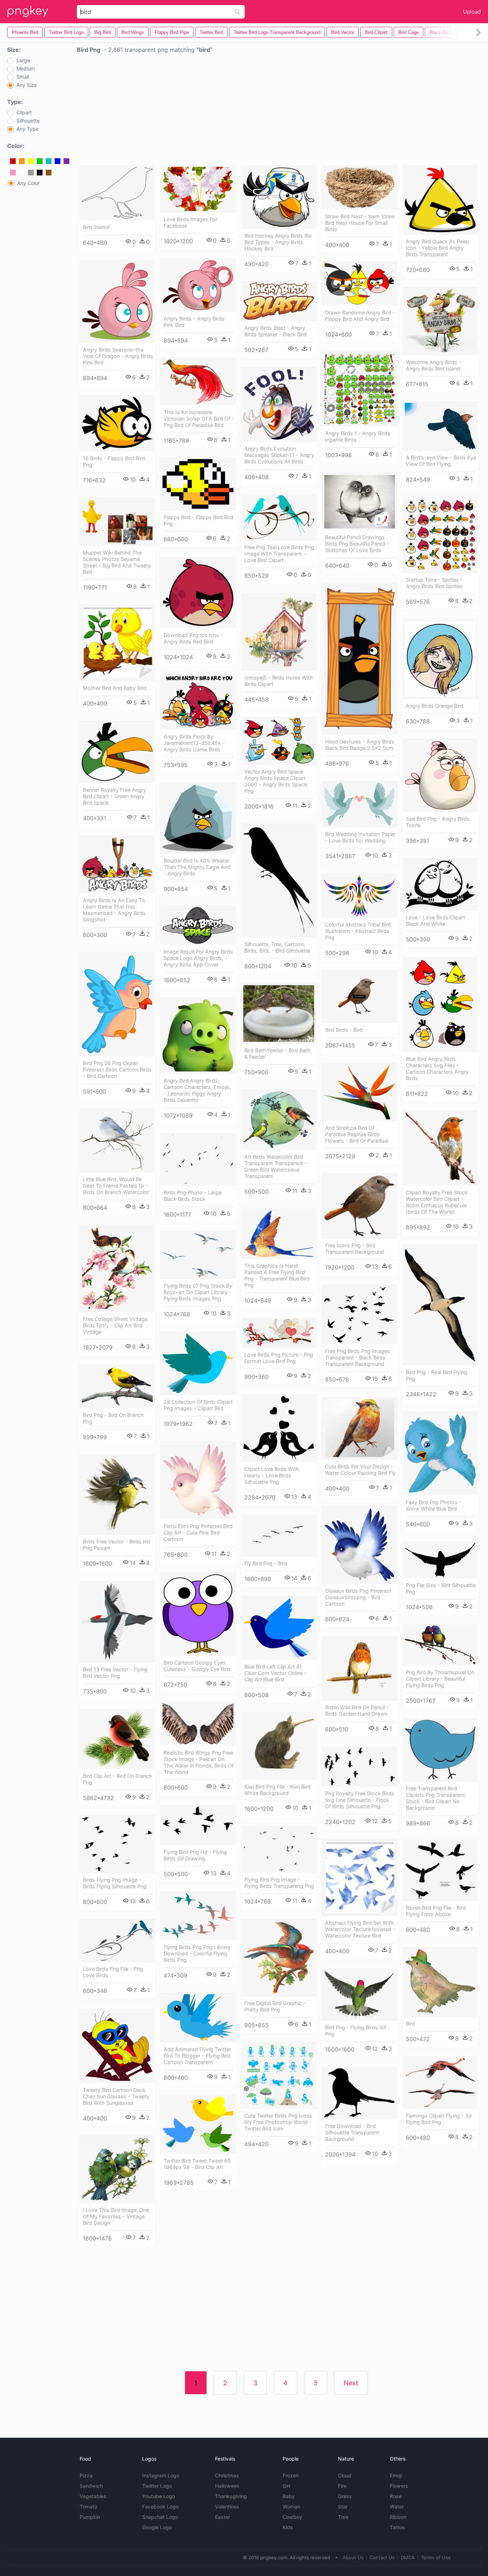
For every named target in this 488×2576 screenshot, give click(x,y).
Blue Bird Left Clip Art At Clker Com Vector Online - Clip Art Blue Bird (275, 1673)
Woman (291, 2507)
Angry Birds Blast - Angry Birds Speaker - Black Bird (275, 331)
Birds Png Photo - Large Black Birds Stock (193, 1196)
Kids (288, 2527)
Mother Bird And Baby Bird (115, 688)
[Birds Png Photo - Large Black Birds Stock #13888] (198, 1159)
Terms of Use (436, 2557)
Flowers (399, 2486)
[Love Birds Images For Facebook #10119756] (198, 189)
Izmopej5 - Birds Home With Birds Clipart (279, 681)
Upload (472, 12)
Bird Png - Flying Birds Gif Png (356, 2031)
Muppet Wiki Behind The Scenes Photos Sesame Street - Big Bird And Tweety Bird (117, 562)
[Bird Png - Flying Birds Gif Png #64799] (359, 1995)
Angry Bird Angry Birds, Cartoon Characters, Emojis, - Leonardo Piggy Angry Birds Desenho (197, 1090)
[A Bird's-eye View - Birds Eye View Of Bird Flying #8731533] (440, 426)
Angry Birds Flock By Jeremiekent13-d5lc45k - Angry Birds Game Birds (194, 743)
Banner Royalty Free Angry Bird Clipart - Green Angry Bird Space (114, 796)
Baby (289, 2496)
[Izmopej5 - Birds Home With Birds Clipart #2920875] (279, 632)
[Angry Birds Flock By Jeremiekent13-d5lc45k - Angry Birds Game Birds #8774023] (198, 702)
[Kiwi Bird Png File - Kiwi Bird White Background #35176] (279, 1746)
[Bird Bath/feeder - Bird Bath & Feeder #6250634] (279, 1013)
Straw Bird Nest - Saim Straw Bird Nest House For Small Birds (360, 223)
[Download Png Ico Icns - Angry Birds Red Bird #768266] (198, 593)
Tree (343, 2517)
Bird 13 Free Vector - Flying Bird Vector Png (115, 1673)
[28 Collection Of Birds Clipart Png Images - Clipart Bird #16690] (198, 1363)
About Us (353, 2557)
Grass (345, 2496)
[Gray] (31, 173)
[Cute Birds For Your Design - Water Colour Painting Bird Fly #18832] (359, 1428)
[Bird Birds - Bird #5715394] (359, 997)
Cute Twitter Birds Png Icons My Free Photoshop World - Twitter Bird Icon (278, 2122)
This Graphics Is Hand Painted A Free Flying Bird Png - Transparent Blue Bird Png (277, 1275)
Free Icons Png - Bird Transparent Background (355, 1249)
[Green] (40, 161)
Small (23, 77)
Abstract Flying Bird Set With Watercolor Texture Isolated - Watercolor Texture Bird (360, 1929)
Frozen (291, 2475)
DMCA (408, 2557)
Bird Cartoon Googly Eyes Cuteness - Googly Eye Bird (197, 1666)
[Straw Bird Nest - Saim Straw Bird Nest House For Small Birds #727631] (359, 188)
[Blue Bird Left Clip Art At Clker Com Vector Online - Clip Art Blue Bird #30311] (279, 1628)
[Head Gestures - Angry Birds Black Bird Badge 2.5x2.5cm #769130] (359, 659)
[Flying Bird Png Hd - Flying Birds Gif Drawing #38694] (198, 1825)
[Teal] (49, 161)
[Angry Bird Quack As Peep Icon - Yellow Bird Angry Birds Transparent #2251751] (440, 200)
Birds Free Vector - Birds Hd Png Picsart (116, 1545)
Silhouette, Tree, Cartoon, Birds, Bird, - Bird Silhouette (277, 947)
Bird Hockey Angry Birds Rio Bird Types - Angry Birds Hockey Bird (278, 242)
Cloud (345, 2475)
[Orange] (22, 161)
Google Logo (157, 2527)
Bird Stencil (96, 227)
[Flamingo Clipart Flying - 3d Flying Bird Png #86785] (440, 2083)
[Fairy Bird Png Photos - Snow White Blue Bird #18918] (440, 1453)
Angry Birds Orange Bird (435, 706)
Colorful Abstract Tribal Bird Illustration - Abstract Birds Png (358, 931)
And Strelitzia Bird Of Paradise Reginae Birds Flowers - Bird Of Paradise (357, 1134)
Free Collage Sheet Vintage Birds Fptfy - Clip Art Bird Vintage (115, 1325)
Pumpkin (90, 2517)
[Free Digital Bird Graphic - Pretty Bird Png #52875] (279, 1958)
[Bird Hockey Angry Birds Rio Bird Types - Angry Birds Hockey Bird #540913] (279, 197)
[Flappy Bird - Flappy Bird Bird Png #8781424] (198, 484)
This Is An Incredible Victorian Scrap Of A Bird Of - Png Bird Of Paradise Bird (199, 419)
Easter (223, 2517)
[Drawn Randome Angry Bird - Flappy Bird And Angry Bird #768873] (359, 284)
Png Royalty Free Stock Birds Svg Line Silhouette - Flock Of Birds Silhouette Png (360, 1800)
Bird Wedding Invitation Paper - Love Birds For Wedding (360, 837)
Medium (26, 69)
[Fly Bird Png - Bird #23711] (279, 1536)
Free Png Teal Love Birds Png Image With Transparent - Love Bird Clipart (279, 554)
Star (343, 2507)
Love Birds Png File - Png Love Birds (113, 1972)
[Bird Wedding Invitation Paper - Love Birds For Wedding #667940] (359, 804)
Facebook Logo (160, 2507)
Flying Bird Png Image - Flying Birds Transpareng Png (279, 1883)
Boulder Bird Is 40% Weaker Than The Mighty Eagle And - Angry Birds (197, 867)
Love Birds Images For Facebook (190, 222)
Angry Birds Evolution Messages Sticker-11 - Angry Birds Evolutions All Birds (279, 455)
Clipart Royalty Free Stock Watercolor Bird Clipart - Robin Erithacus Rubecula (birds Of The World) (437, 1202)
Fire (342, 2486)
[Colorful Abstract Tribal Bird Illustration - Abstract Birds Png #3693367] (359, 896)
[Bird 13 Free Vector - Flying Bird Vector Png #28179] (117, 1622)
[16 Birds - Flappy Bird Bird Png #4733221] (117, 423)
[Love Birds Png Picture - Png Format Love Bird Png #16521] (279, 1333)
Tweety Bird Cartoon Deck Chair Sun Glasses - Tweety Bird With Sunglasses (116, 2096)
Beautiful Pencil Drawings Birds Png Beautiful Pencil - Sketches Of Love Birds (357, 544)
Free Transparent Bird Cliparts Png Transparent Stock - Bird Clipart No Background (435, 1798)
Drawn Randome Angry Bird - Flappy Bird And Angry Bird (360, 316)
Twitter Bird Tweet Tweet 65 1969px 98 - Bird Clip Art (197, 2164)
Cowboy (292, 2517)
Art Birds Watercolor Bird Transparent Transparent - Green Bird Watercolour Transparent (276, 1166)
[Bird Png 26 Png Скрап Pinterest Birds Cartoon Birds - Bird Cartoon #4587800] (117, 1004)
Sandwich (91, 2486)
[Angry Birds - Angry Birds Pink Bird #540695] (198, 285)
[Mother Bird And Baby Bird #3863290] (117, 643)
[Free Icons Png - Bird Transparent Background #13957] (359, 1206)
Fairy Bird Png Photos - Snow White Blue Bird (434, 1505)
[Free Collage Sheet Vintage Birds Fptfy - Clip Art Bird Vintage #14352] (117, 1269)
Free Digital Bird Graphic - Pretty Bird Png (275, 2006)
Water (397, 2507)
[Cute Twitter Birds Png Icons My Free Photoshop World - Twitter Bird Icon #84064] (279, 2075)
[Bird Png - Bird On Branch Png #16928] (117, 1387)
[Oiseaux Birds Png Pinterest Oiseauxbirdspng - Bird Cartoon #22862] (359, 1545)
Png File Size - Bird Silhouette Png (441, 1588)
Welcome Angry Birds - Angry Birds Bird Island (434, 365)
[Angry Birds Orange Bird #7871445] (440, 659)
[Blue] (58, 161)
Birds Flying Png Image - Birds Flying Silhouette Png (115, 1883)
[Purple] (66, 161)
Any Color (28, 183)
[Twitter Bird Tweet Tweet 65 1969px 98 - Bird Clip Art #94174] (198, 2124)
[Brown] (49, 173)
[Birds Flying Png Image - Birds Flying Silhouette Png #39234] (117, 1844)
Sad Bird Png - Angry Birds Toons (438, 822)
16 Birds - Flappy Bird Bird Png (114, 461)
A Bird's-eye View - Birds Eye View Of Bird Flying (441, 461)
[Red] (13, 161)
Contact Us (382, 2557)
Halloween (227, 2486)
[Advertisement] (279, 111)
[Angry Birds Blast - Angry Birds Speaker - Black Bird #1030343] (279, 301)
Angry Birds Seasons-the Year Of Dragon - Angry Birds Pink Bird (118, 356)
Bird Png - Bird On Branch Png (113, 1418)
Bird (410, 2023)
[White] (22, 173)
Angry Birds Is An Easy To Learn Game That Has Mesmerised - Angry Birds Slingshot (114, 910)
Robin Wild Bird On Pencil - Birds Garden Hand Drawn (357, 1710)
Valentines (227, 2507)
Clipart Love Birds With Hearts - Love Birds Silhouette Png (272, 1475)
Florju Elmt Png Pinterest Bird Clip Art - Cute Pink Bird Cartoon (198, 1533)
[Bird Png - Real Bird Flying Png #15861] (440, 1305)
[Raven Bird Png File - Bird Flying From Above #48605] (440, 1871)
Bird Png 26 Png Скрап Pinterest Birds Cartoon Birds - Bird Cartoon (117, 1070)
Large (23, 60)
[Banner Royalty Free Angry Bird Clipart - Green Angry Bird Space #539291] (117, 752)
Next (351, 2383)
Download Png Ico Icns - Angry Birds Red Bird (193, 638)
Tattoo (397, 2527)
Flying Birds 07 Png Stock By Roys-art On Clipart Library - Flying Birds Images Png (198, 1292)
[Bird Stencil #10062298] (117, 193)
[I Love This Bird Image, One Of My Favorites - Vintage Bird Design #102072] (117, 2169)
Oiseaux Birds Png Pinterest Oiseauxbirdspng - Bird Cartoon (358, 1597)
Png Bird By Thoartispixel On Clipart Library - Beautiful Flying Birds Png (440, 1679)
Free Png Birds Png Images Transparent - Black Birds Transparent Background (357, 1357)
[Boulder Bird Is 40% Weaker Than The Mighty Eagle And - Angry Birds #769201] (198, 818)
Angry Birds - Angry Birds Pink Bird (194, 322)
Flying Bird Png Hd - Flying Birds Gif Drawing (195, 1855)
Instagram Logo (161, 2475)
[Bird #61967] (440, 1982)
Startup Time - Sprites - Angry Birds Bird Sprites (434, 583)
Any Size (27, 85)
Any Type (28, 129)
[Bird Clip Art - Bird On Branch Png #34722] (117, 1739)
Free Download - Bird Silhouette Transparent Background (352, 2132)
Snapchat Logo (160, 2517)
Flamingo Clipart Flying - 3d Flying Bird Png (439, 2119)
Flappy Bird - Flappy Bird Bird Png (198, 520)
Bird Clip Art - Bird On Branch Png (118, 1779)
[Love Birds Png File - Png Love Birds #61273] (117, 1941)
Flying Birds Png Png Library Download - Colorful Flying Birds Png (197, 1953)
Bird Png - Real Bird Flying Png (437, 1375)
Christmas (227, 2475)
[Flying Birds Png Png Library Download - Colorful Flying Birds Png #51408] (198, 1916)
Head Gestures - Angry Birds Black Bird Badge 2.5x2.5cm (360, 745)
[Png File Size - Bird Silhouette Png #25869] (440, 1560)
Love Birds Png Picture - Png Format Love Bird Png (279, 1358)
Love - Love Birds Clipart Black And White (435, 921)
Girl (286, 2486)
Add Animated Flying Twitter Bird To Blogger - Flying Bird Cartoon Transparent (197, 2056)
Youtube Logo (159, 2496)
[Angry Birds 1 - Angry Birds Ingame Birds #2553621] (359, 389)
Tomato (88, 2507)
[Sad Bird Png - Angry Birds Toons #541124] (440, 775)
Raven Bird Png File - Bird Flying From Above (436, 1911)
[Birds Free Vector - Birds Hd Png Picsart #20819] (117, 1495)
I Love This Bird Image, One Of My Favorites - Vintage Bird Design (116, 2216)
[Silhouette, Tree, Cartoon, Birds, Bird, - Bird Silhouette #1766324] (279, 881)
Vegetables (93, 2496)
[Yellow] (31, 161)
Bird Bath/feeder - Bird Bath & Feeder (277, 1053)
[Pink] (13, 173)
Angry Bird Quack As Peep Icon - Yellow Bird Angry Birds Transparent (437, 248)
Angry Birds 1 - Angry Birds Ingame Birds (358, 436)
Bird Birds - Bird (344, 1030)
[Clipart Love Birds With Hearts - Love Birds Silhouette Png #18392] (279, 1428)
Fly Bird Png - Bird (266, 1563)
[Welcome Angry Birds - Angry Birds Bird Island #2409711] (440, 321)
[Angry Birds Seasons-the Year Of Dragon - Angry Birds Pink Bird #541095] (117, 301)
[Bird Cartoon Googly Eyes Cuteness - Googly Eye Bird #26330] (198, 1614)
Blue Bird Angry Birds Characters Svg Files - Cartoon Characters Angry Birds (437, 1068)
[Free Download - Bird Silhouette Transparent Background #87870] (359, 2093)
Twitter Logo (157, 2486)
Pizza (86, 2475)
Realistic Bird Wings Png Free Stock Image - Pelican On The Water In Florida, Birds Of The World (199, 1762)
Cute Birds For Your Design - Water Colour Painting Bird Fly (360, 1470)
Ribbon (398, 2517)
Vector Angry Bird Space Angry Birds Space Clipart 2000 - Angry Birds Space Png (276, 781)
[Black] (40, 173)
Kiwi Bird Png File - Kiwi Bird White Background (277, 1790)
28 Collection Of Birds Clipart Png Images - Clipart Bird (198, 1405)
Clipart (24, 113)
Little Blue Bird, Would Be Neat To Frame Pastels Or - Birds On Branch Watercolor (116, 1186)
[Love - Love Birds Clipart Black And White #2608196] (440, 884)
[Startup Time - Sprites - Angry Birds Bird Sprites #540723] (440, 535)
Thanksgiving (231, 2496)
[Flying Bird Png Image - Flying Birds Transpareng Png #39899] (279, 1849)
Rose (396, 2496)
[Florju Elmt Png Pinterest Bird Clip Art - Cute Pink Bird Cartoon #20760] (198, 1480)
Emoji (396, 2475)
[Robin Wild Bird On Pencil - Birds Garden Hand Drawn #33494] (359, 1669)
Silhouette (28, 121)
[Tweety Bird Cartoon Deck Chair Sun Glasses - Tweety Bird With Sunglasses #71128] (117, 2046)
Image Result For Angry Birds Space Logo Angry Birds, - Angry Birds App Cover (198, 958)
